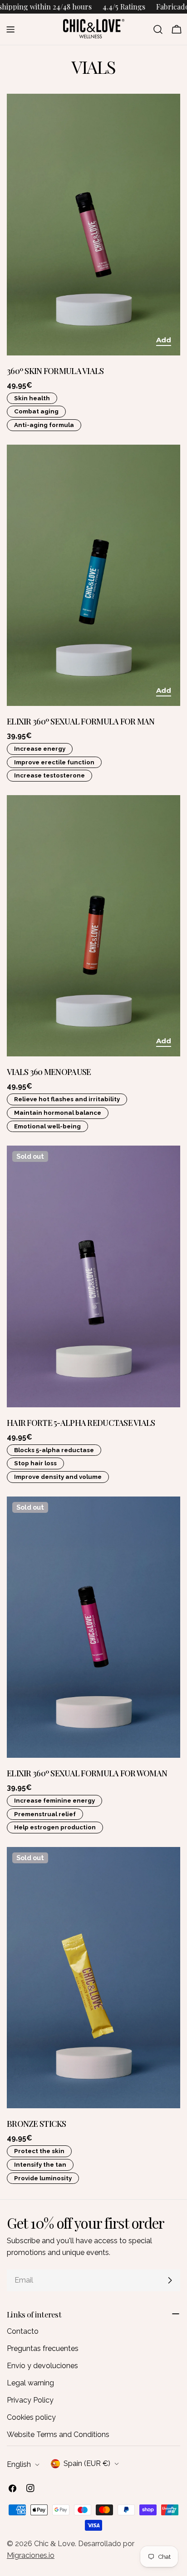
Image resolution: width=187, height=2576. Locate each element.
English (19, 2464)
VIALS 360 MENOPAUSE (49, 1072)
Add (164, 340)
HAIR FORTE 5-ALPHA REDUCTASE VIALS (81, 1422)
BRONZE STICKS (37, 2123)
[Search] (158, 29)
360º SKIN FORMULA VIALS (55, 371)
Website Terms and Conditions (58, 2434)
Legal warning (30, 2383)
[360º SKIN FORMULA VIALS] (93, 224)
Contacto (23, 2331)
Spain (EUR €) (87, 2463)
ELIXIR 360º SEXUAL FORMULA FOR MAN (81, 721)
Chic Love (54, 2544)
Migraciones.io (31, 2555)
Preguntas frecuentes (43, 2348)
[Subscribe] (170, 2280)
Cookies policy (31, 2417)
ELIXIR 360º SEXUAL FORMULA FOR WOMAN (87, 1773)
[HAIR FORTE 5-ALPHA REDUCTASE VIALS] (93, 1276)
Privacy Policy (30, 2400)
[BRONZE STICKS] (93, 1978)
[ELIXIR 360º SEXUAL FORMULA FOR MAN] (93, 575)
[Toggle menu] (10, 29)
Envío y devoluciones (42, 2366)
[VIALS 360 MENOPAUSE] (93, 926)
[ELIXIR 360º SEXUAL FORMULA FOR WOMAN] (93, 1627)
